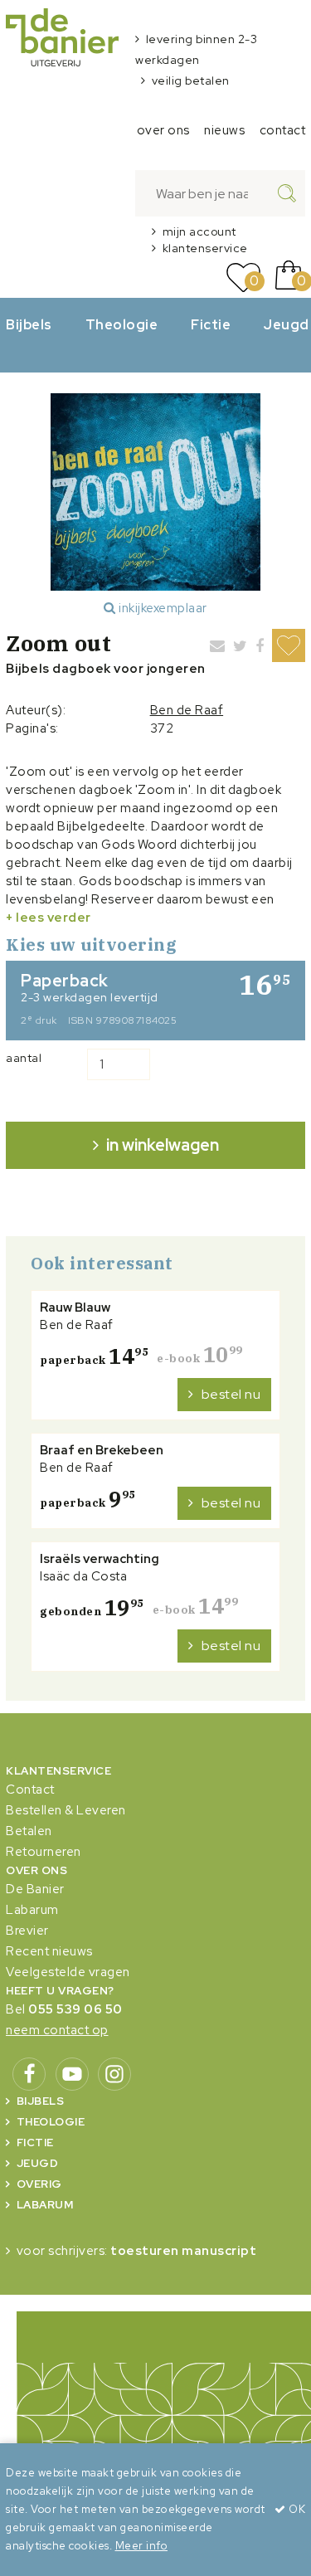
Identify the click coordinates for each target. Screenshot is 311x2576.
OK (296, 2509)
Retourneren (44, 1852)
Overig (39, 2184)
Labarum (32, 1910)
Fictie (211, 324)
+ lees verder (49, 918)
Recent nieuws (49, 1951)
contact (283, 130)
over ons (163, 130)
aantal (24, 1058)
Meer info (142, 2546)
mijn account (199, 231)
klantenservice (205, 248)
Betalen (29, 1831)
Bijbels (29, 324)
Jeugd (38, 2163)
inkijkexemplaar (162, 608)
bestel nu (231, 1394)
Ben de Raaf (187, 710)
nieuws (224, 130)
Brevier (27, 1931)
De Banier (35, 1889)
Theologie (122, 324)
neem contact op (57, 2030)
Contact (30, 1790)
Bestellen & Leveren (66, 1810)
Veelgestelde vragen (68, 1972)
